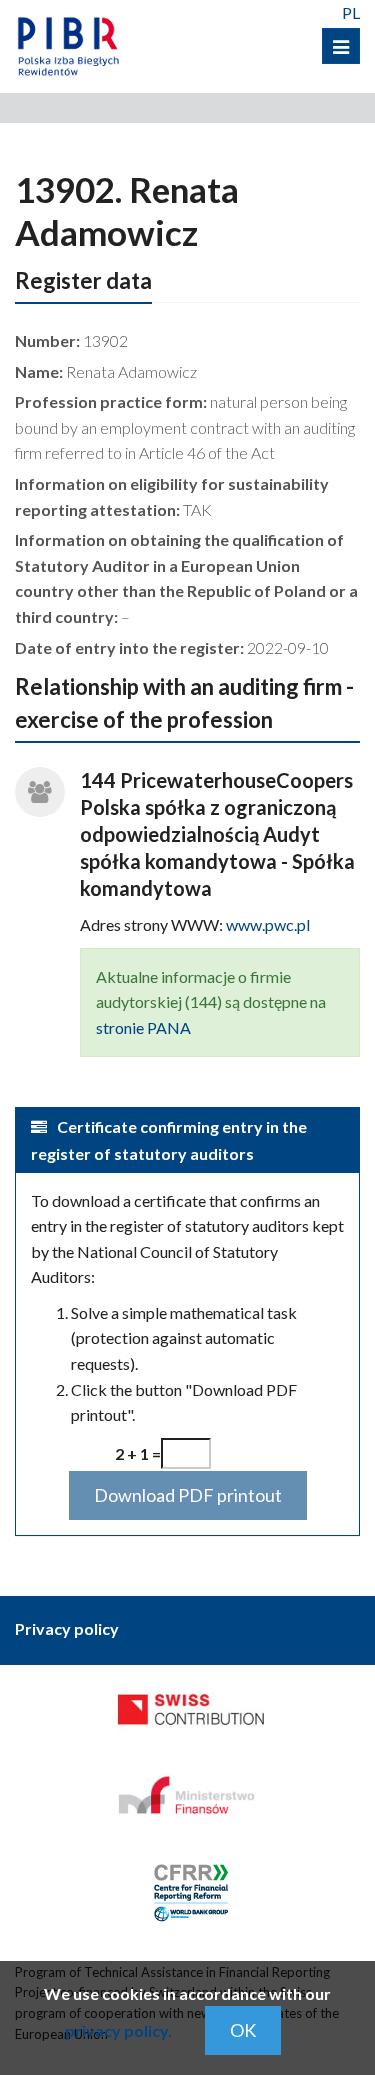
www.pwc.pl (268, 924)
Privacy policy (67, 1628)
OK (243, 2030)
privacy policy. (118, 2030)
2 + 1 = (138, 1453)
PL (351, 12)
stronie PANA (143, 1027)
